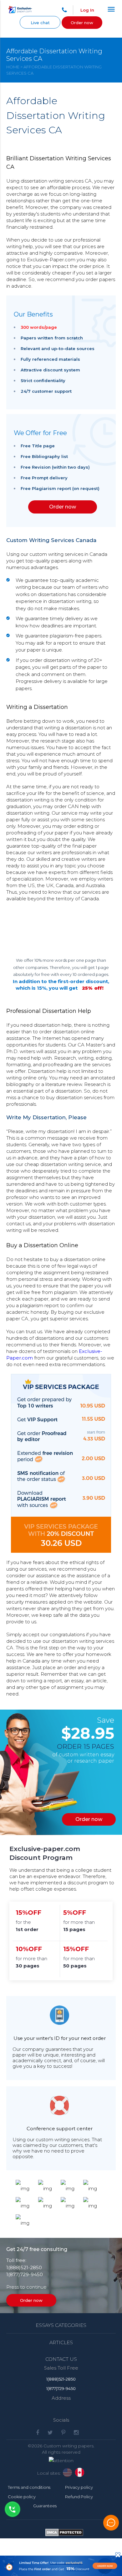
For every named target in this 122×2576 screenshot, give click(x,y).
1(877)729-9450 (25, 2274)
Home (13, 67)
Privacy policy (79, 2487)
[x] (61, 2566)
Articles (61, 2342)
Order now (82, 23)
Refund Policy (79, 2497)
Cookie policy (22, 2497)
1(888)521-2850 (24, 2267)
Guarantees (45, 2506)
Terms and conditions (29, 2487)
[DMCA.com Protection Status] (64, 2534)
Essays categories (61, 2325)
